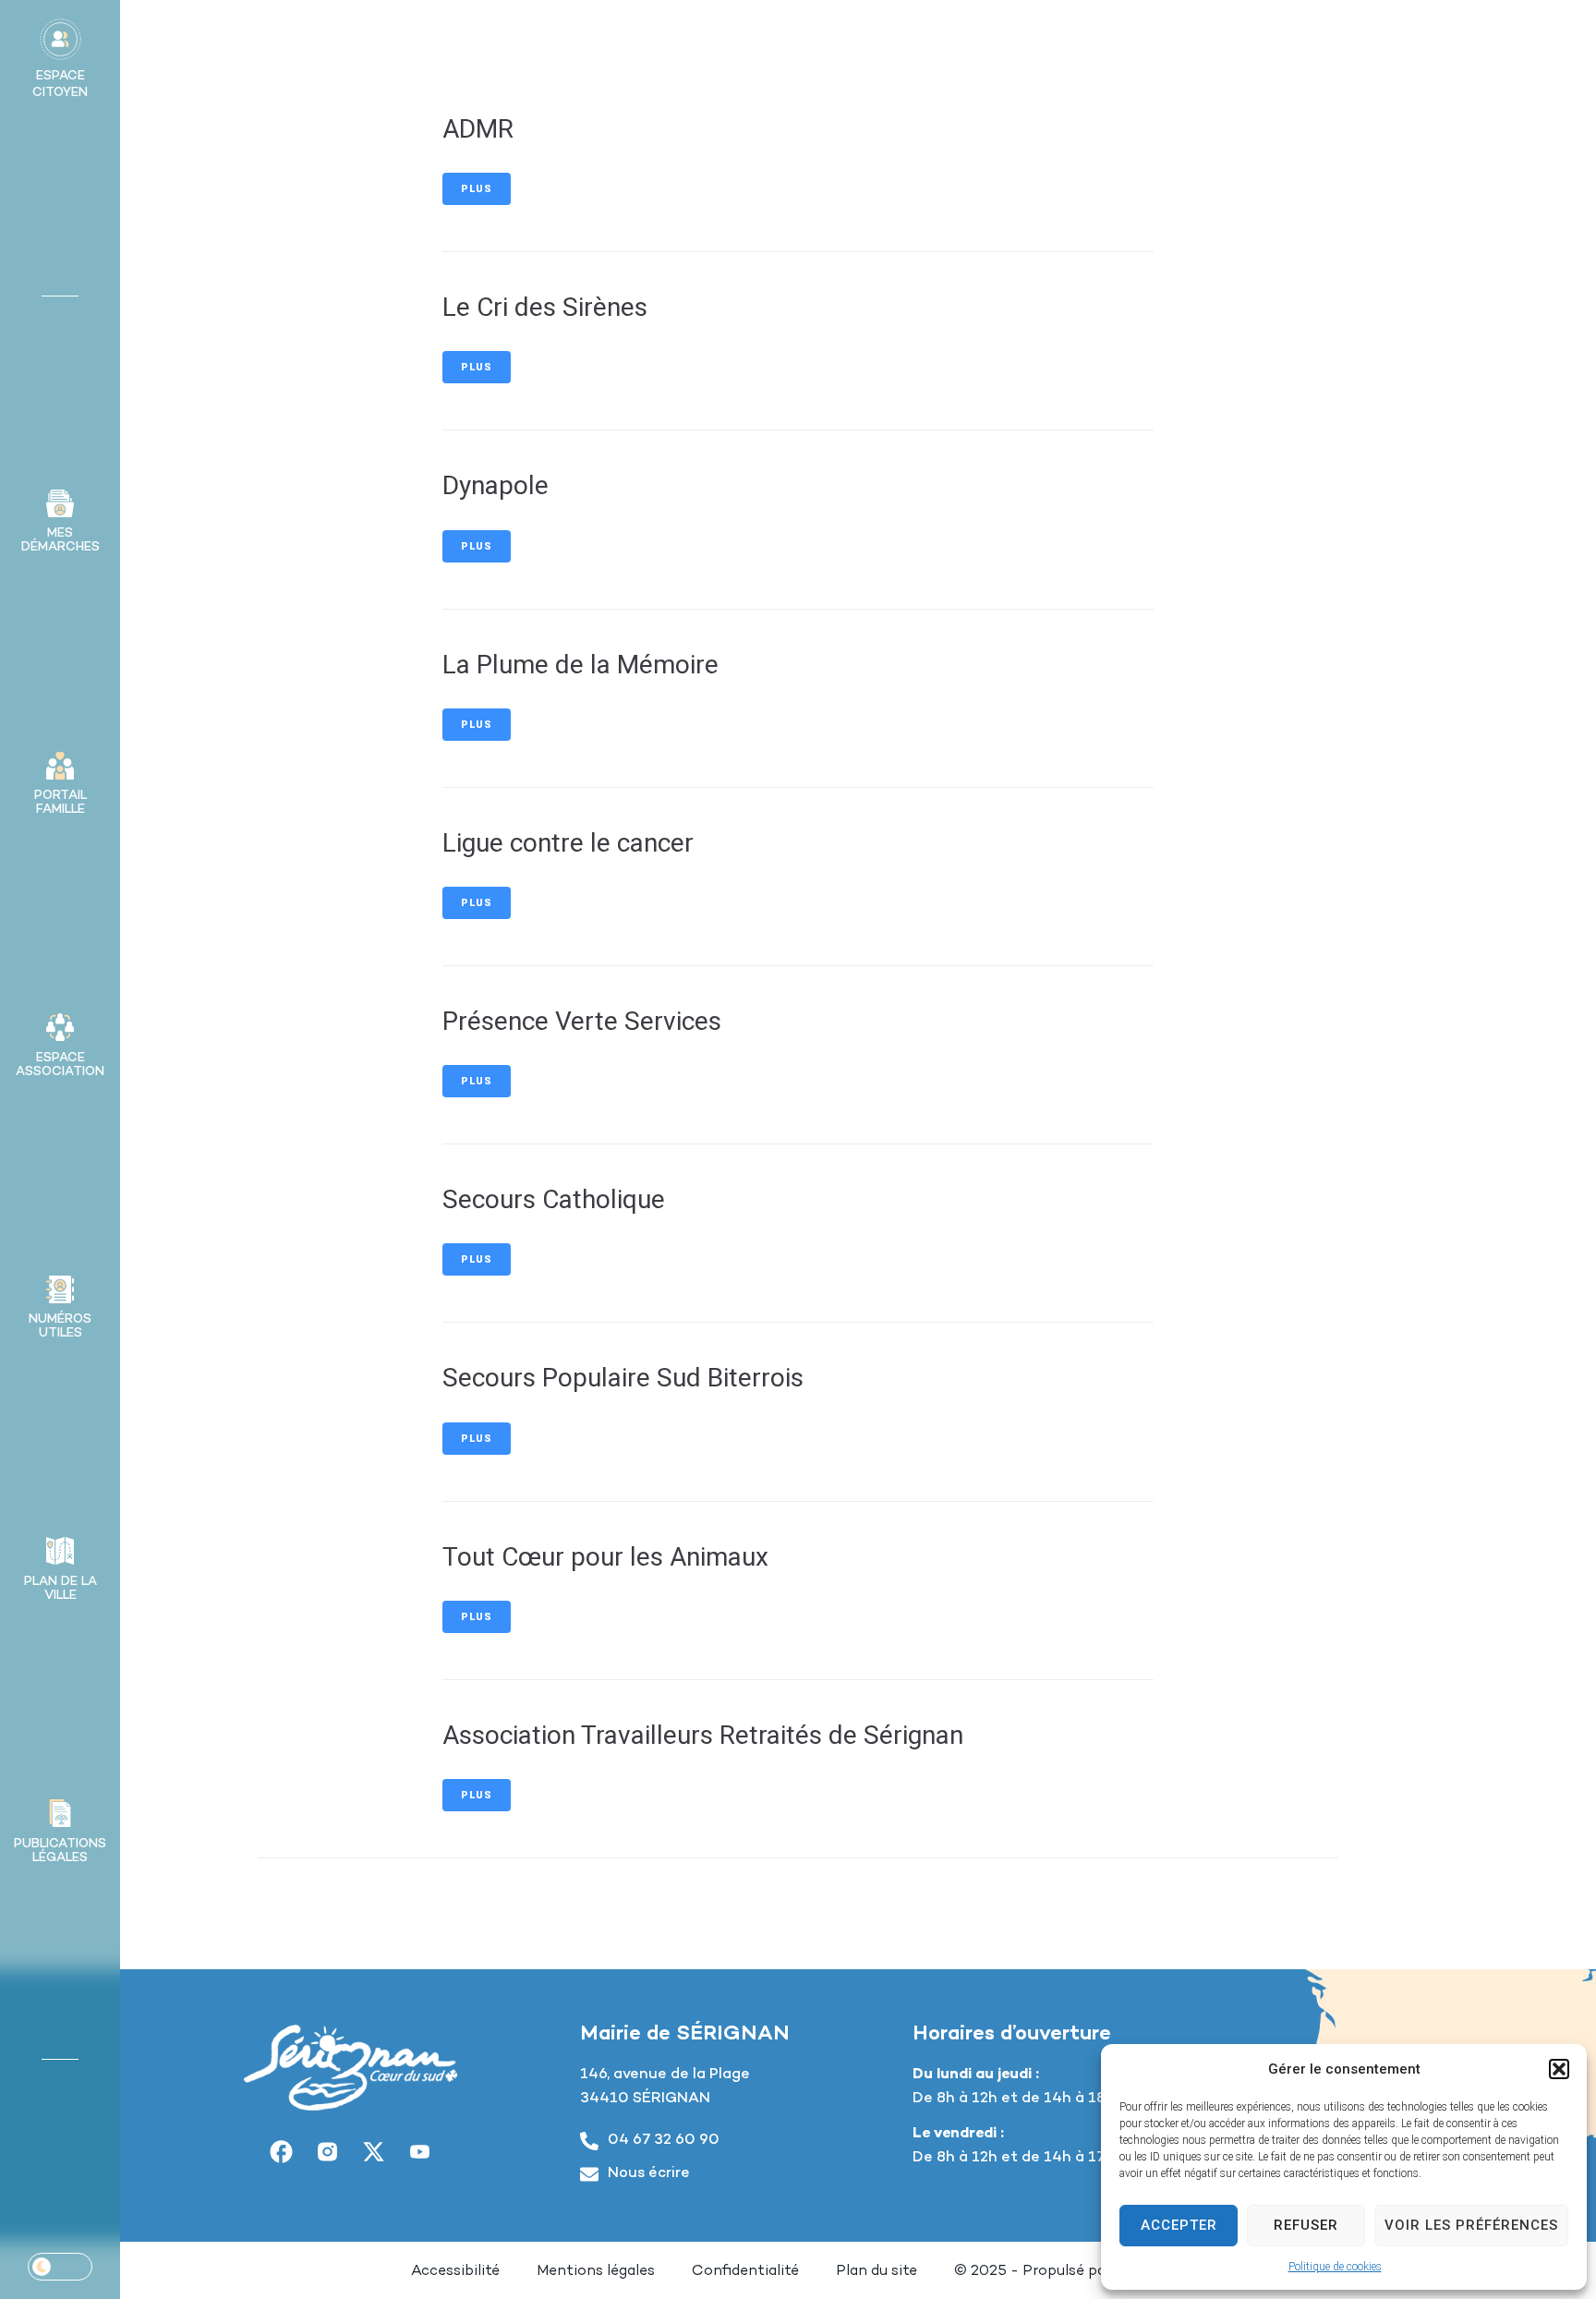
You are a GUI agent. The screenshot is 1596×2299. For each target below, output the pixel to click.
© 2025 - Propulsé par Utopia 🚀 (1070, 2272)
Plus (477, 189)
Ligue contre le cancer (568, 843)
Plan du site (877, 2272)
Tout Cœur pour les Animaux (605, 1557)
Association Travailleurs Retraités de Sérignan (703, 1735)
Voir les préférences (1471, 2225)
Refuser (1306, 2225)
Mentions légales (596, 2272)
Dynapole (496, 485)
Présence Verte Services (582, 1021)
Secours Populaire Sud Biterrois (623, 1378)
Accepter (1179, 2225)
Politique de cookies (1335, 2267)
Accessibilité (455, 2272)
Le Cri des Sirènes (545, 307)
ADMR (478, 129)
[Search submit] (1465, 41)
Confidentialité (745, 2272)
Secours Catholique (554, 1199)
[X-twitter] (374, 2152)
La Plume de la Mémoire (580, 665)
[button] (1559, 2069)
